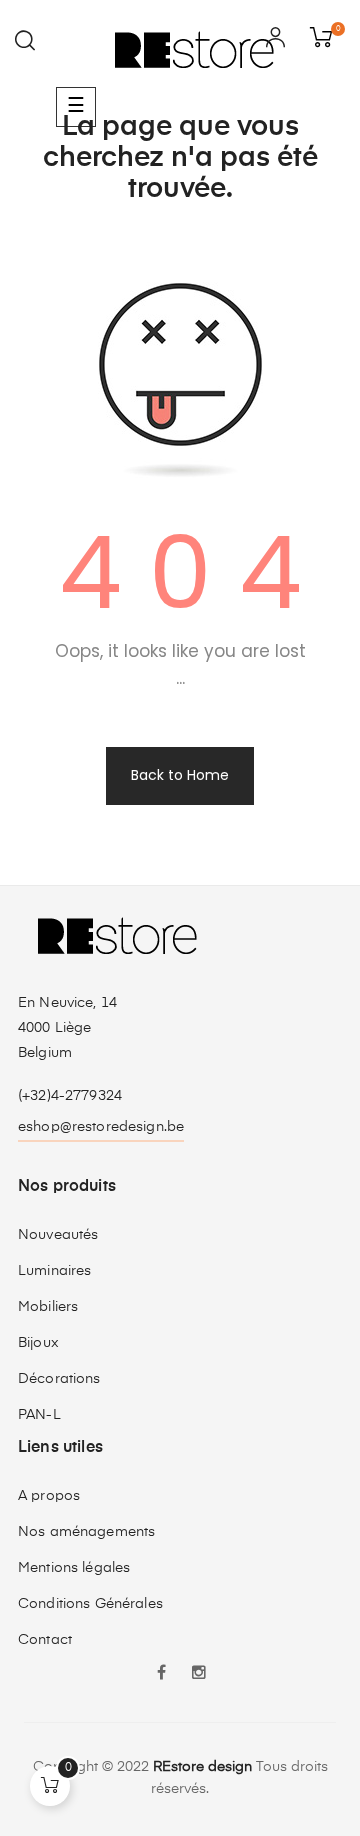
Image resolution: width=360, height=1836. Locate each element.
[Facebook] (161, 1675)
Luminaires (54, 1271)
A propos (49, 1496)
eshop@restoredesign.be (101, 1127)
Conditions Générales (90, 1604)
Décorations (59, 1379)
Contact (45, 1640)
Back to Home (180, 775)
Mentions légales (74, 1568)
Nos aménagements (86, 1532)
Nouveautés (58, 1235)
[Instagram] (199, 1675)
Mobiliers (48, 1307)
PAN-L (39, 1415)
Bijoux (38, 1343)
